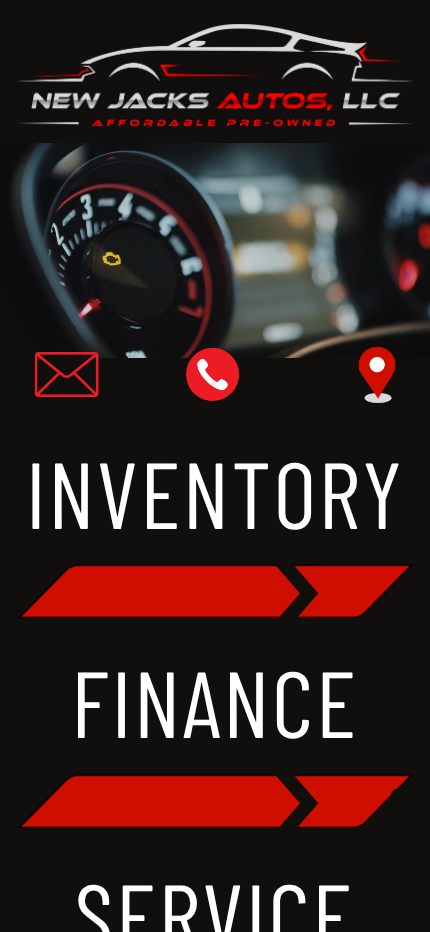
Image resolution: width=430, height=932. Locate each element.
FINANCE (214, 701)
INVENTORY (215, 491)
